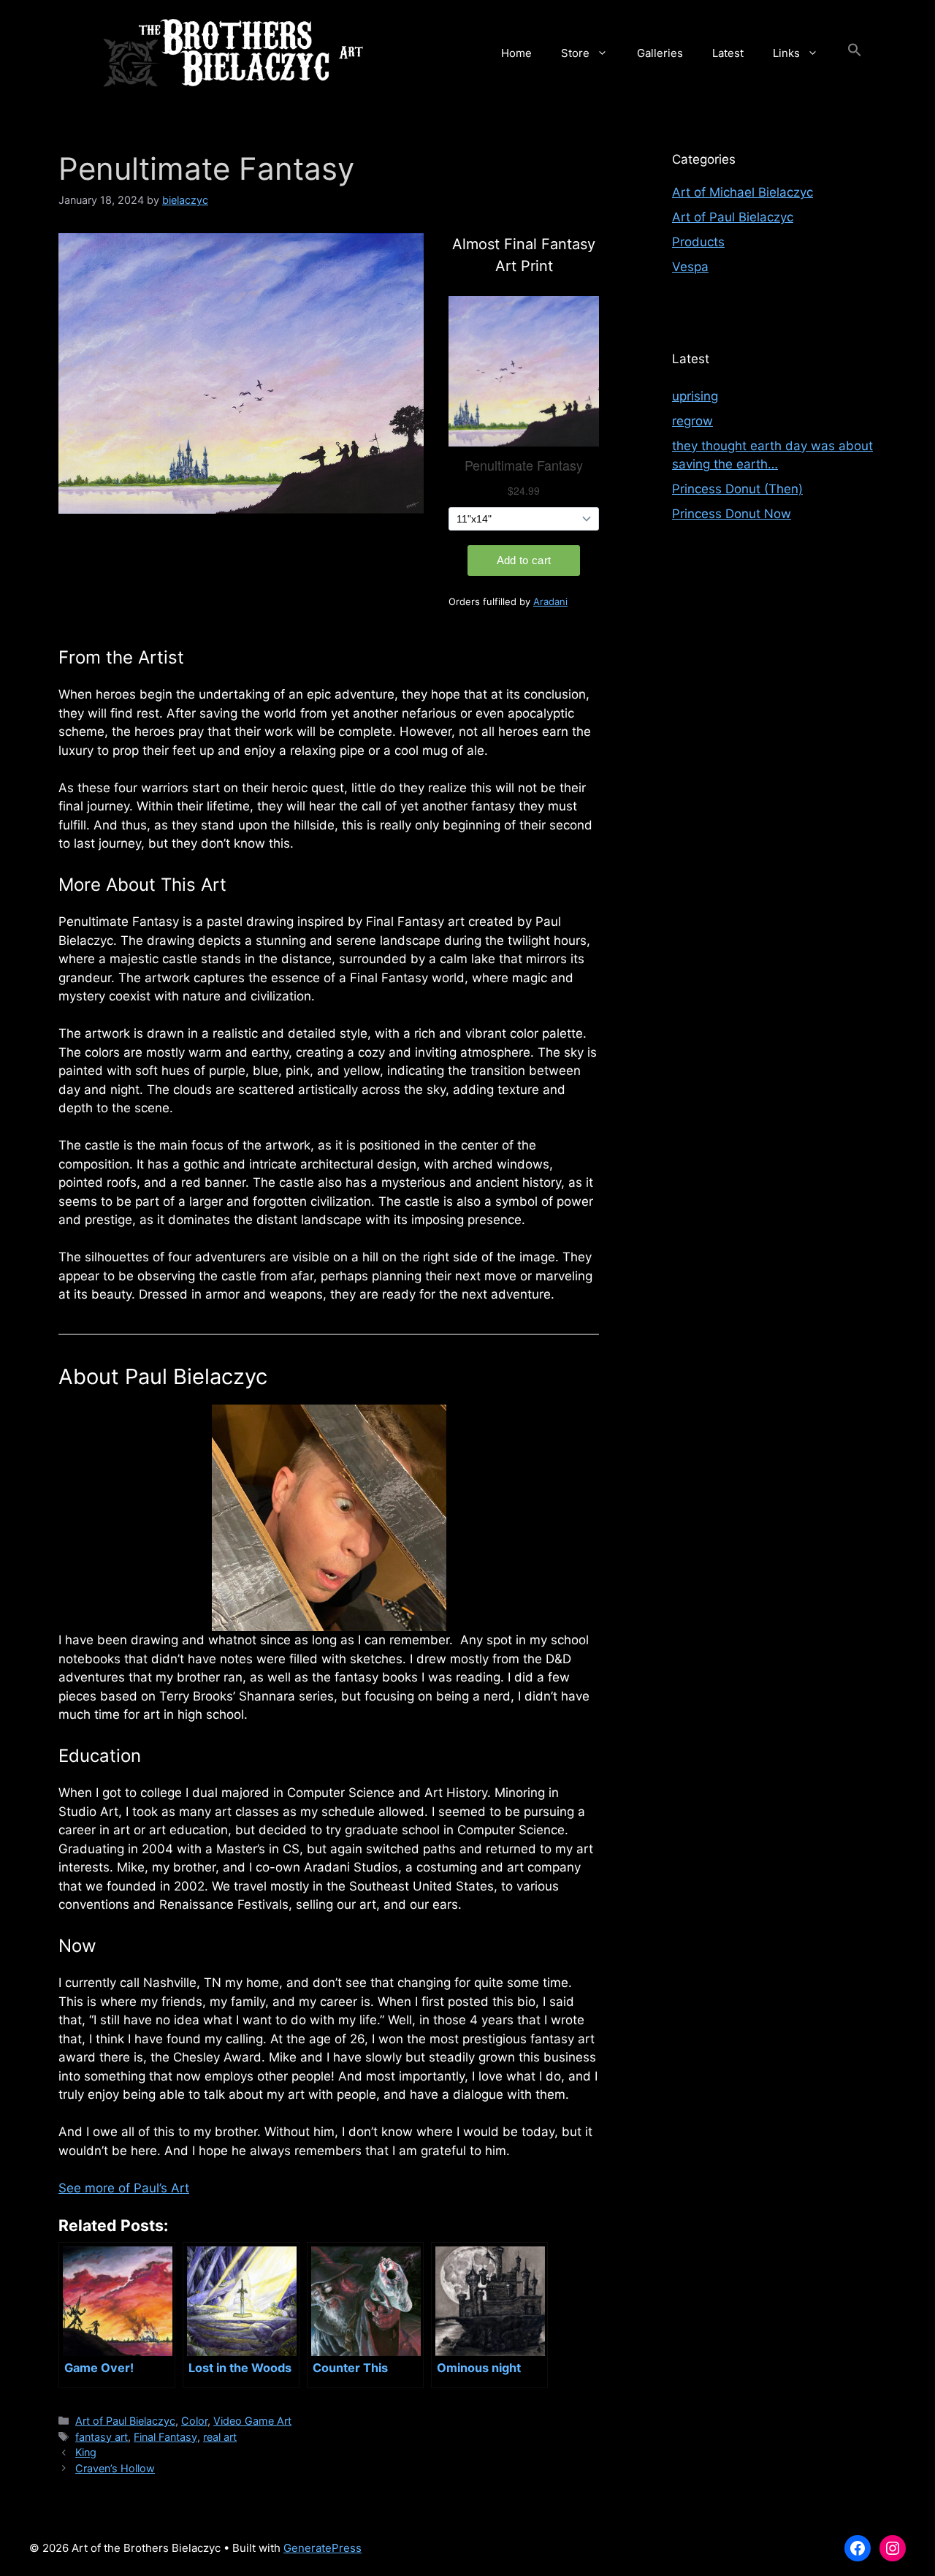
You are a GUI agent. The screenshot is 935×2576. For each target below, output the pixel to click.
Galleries (660, 53)
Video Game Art (252, 2421)
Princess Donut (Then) (737, 489)
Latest (728, 53)
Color (194, 2421)
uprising (695, 396)
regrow (692, 421)
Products (698, 242)
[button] (855, 53)
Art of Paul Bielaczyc (125, 2421)
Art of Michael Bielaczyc (743, 192)
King (86, 2452)
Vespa (690, 267)
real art (220, 2437)
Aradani (550, 601)
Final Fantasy (165, 2437)
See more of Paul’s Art (124, 2188)
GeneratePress (323, 2548)
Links (786, 53)
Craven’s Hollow (115, 2468)
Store (575, 53)
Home (516, 53)
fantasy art (102, 2437)
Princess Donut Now (732, 514)
